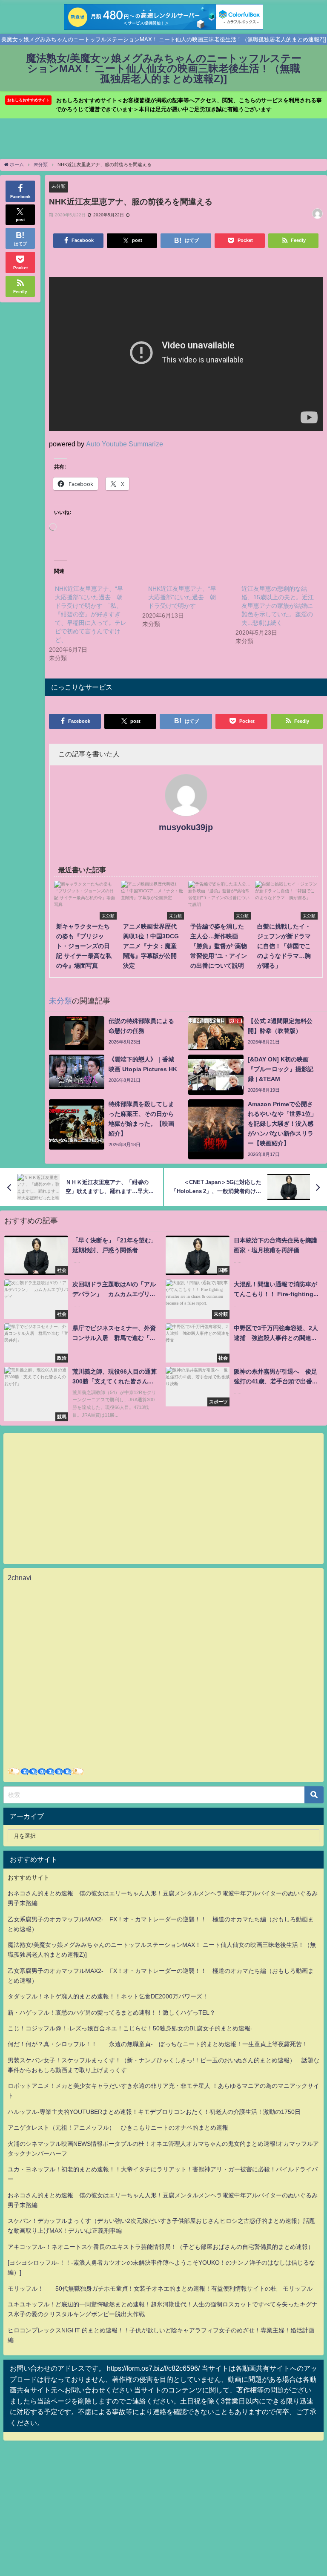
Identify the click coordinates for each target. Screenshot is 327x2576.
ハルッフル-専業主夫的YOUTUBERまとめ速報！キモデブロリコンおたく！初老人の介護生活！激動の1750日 (154, 2112)
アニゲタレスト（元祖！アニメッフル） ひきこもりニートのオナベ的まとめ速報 (118, 2127)
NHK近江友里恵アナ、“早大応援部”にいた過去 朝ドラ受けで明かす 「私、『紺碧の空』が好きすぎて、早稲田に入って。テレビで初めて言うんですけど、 (91, 614)
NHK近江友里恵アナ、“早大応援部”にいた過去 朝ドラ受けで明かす (182, 597)
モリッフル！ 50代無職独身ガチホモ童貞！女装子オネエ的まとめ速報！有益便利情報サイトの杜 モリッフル (160, 2288)
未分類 (59, 186)
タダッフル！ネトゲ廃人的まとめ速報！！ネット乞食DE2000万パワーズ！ (108, 1996)
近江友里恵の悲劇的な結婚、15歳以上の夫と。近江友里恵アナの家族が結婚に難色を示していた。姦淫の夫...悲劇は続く (278, 606)
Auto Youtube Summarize (125, 444)
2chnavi (20, 1578)
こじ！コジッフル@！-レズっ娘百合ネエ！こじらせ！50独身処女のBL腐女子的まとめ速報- (130, 2028)
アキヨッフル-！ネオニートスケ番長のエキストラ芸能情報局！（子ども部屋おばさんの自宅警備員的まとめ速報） (161, 2247)
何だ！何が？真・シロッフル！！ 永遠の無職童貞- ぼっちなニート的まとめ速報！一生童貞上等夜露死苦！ (158, 2044)
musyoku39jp (186, 827)
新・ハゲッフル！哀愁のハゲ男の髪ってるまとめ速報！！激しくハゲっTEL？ (112, 2012)
